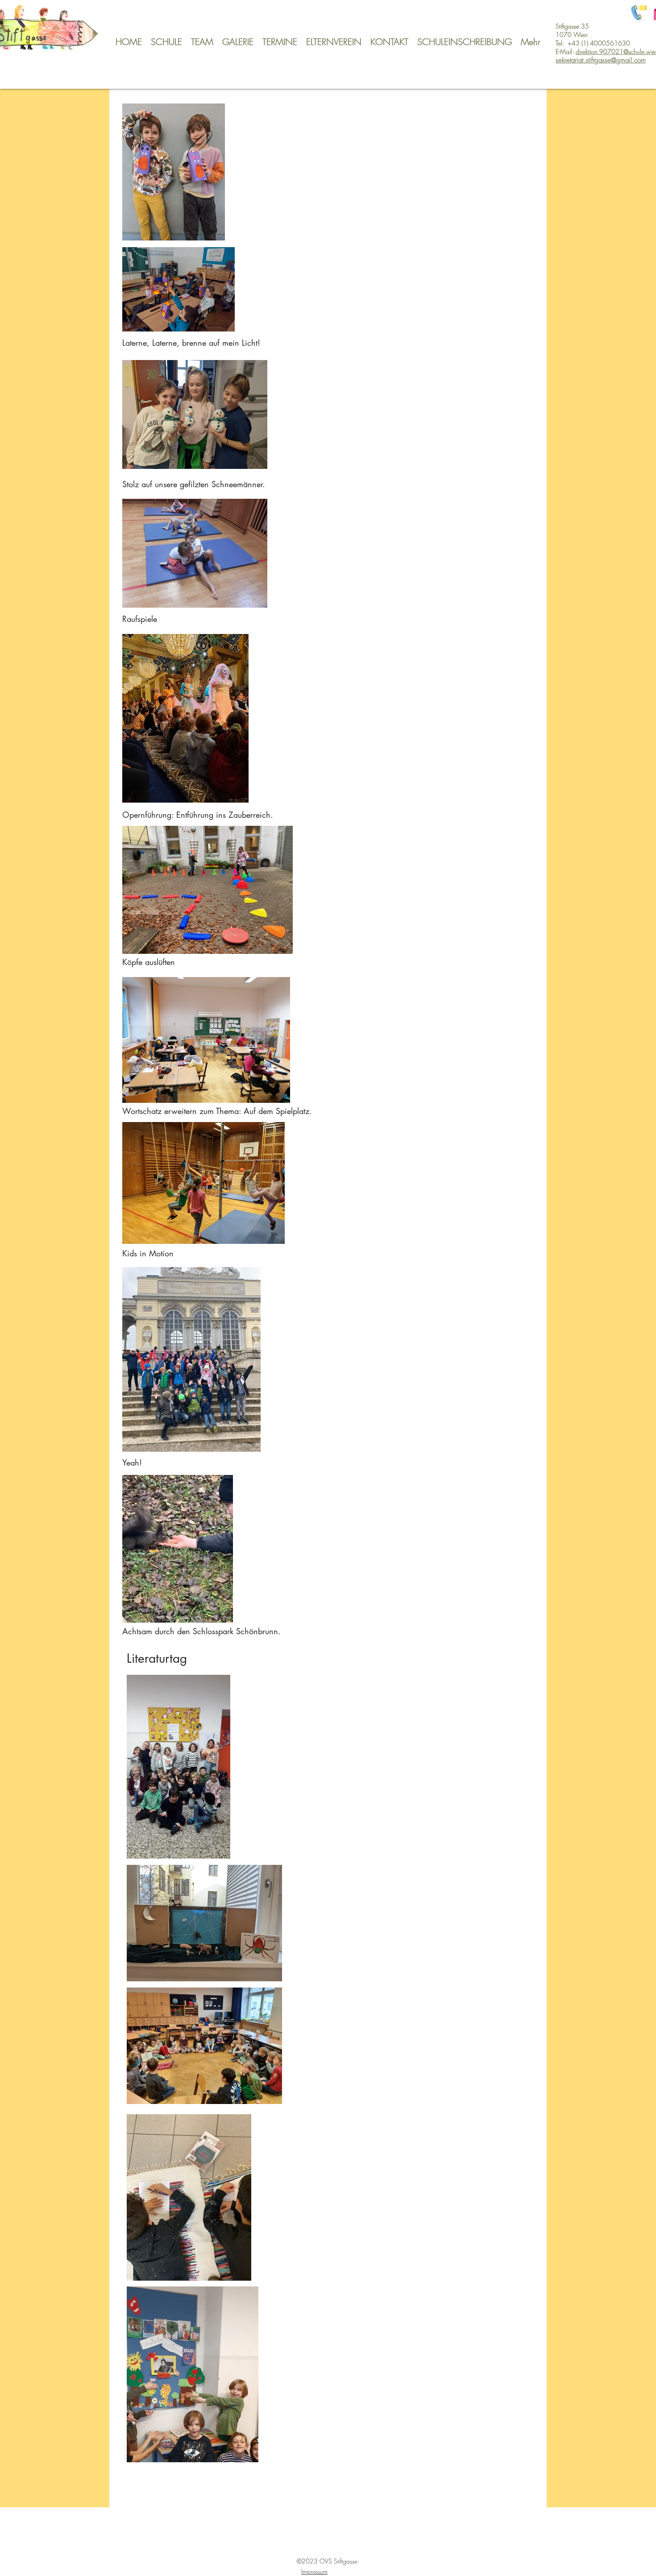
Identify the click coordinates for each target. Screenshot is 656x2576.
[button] (166, 42)
